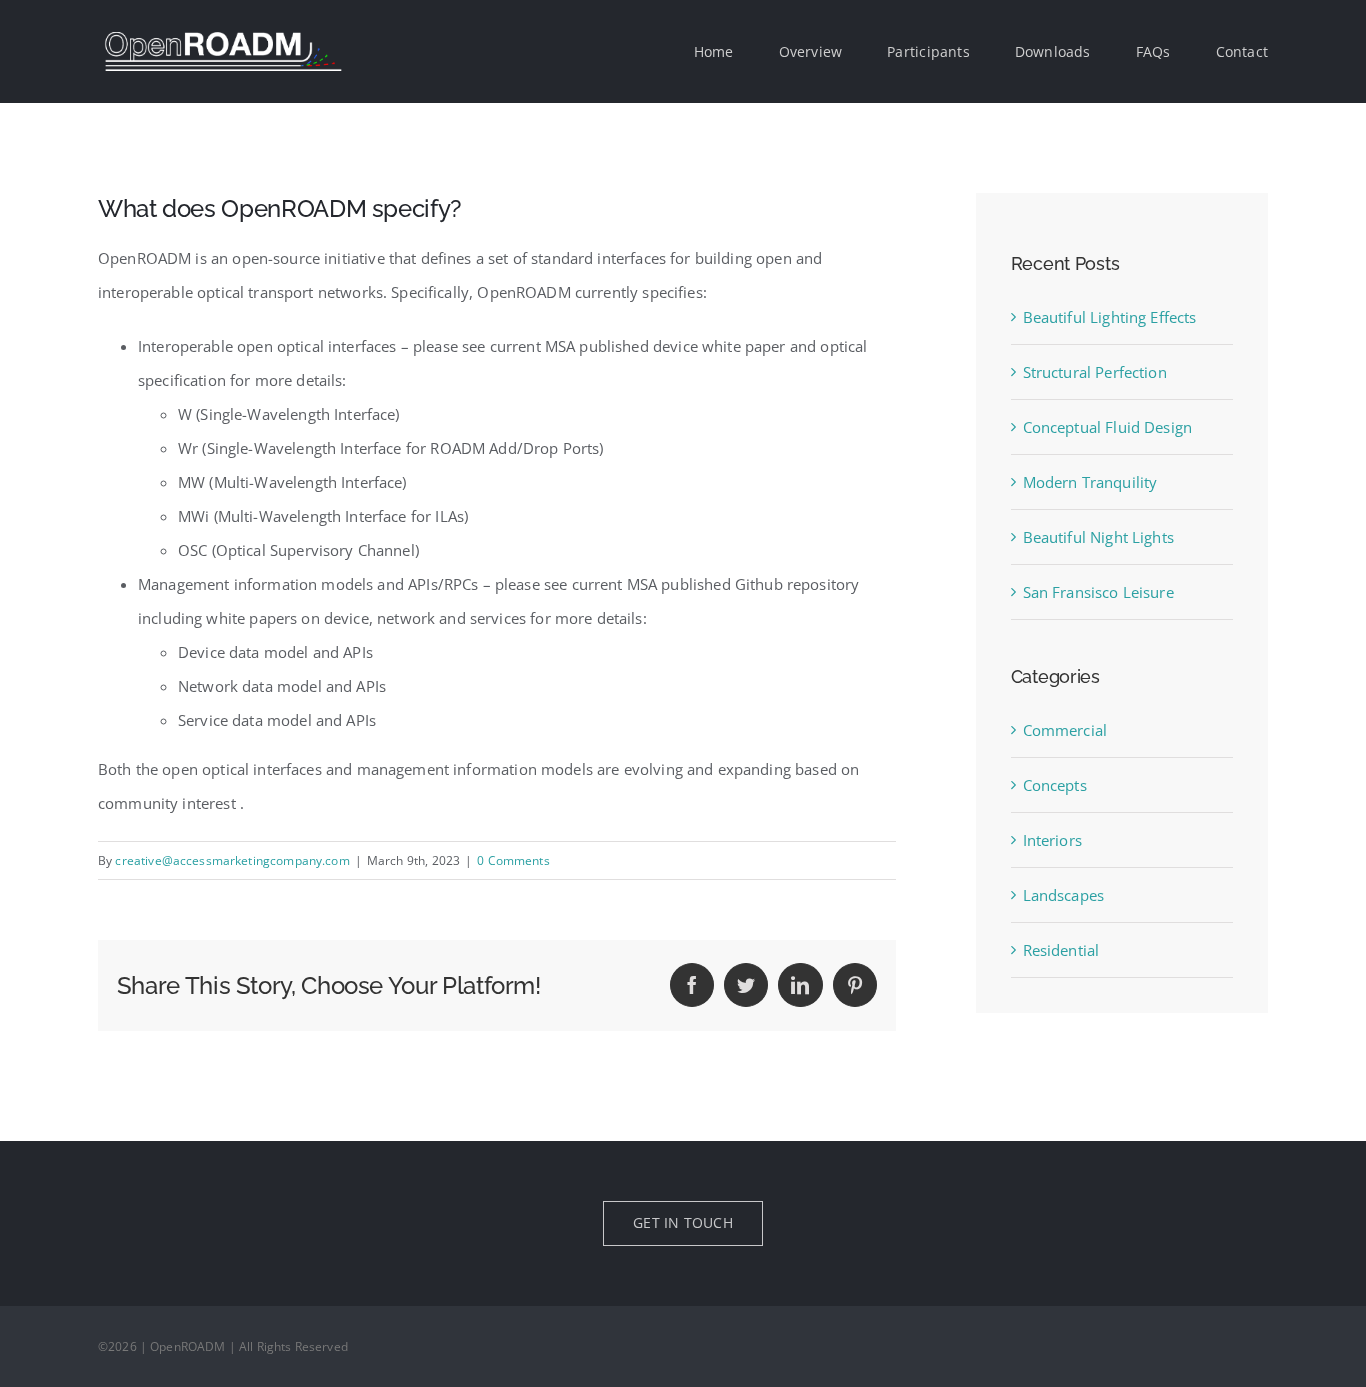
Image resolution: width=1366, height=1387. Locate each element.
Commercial (1065, 730)
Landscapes (1064, 895)
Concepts (1055, 785)
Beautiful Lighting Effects (1110, 317)
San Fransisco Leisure (1098, 592)
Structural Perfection (1095, 372)
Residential (1061, 950)
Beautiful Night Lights (1098, 537)
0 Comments (513, 860)
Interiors (1052, 840)
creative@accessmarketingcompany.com (232, 860)
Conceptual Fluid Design (1107, 427)
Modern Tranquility (1090, 482)
